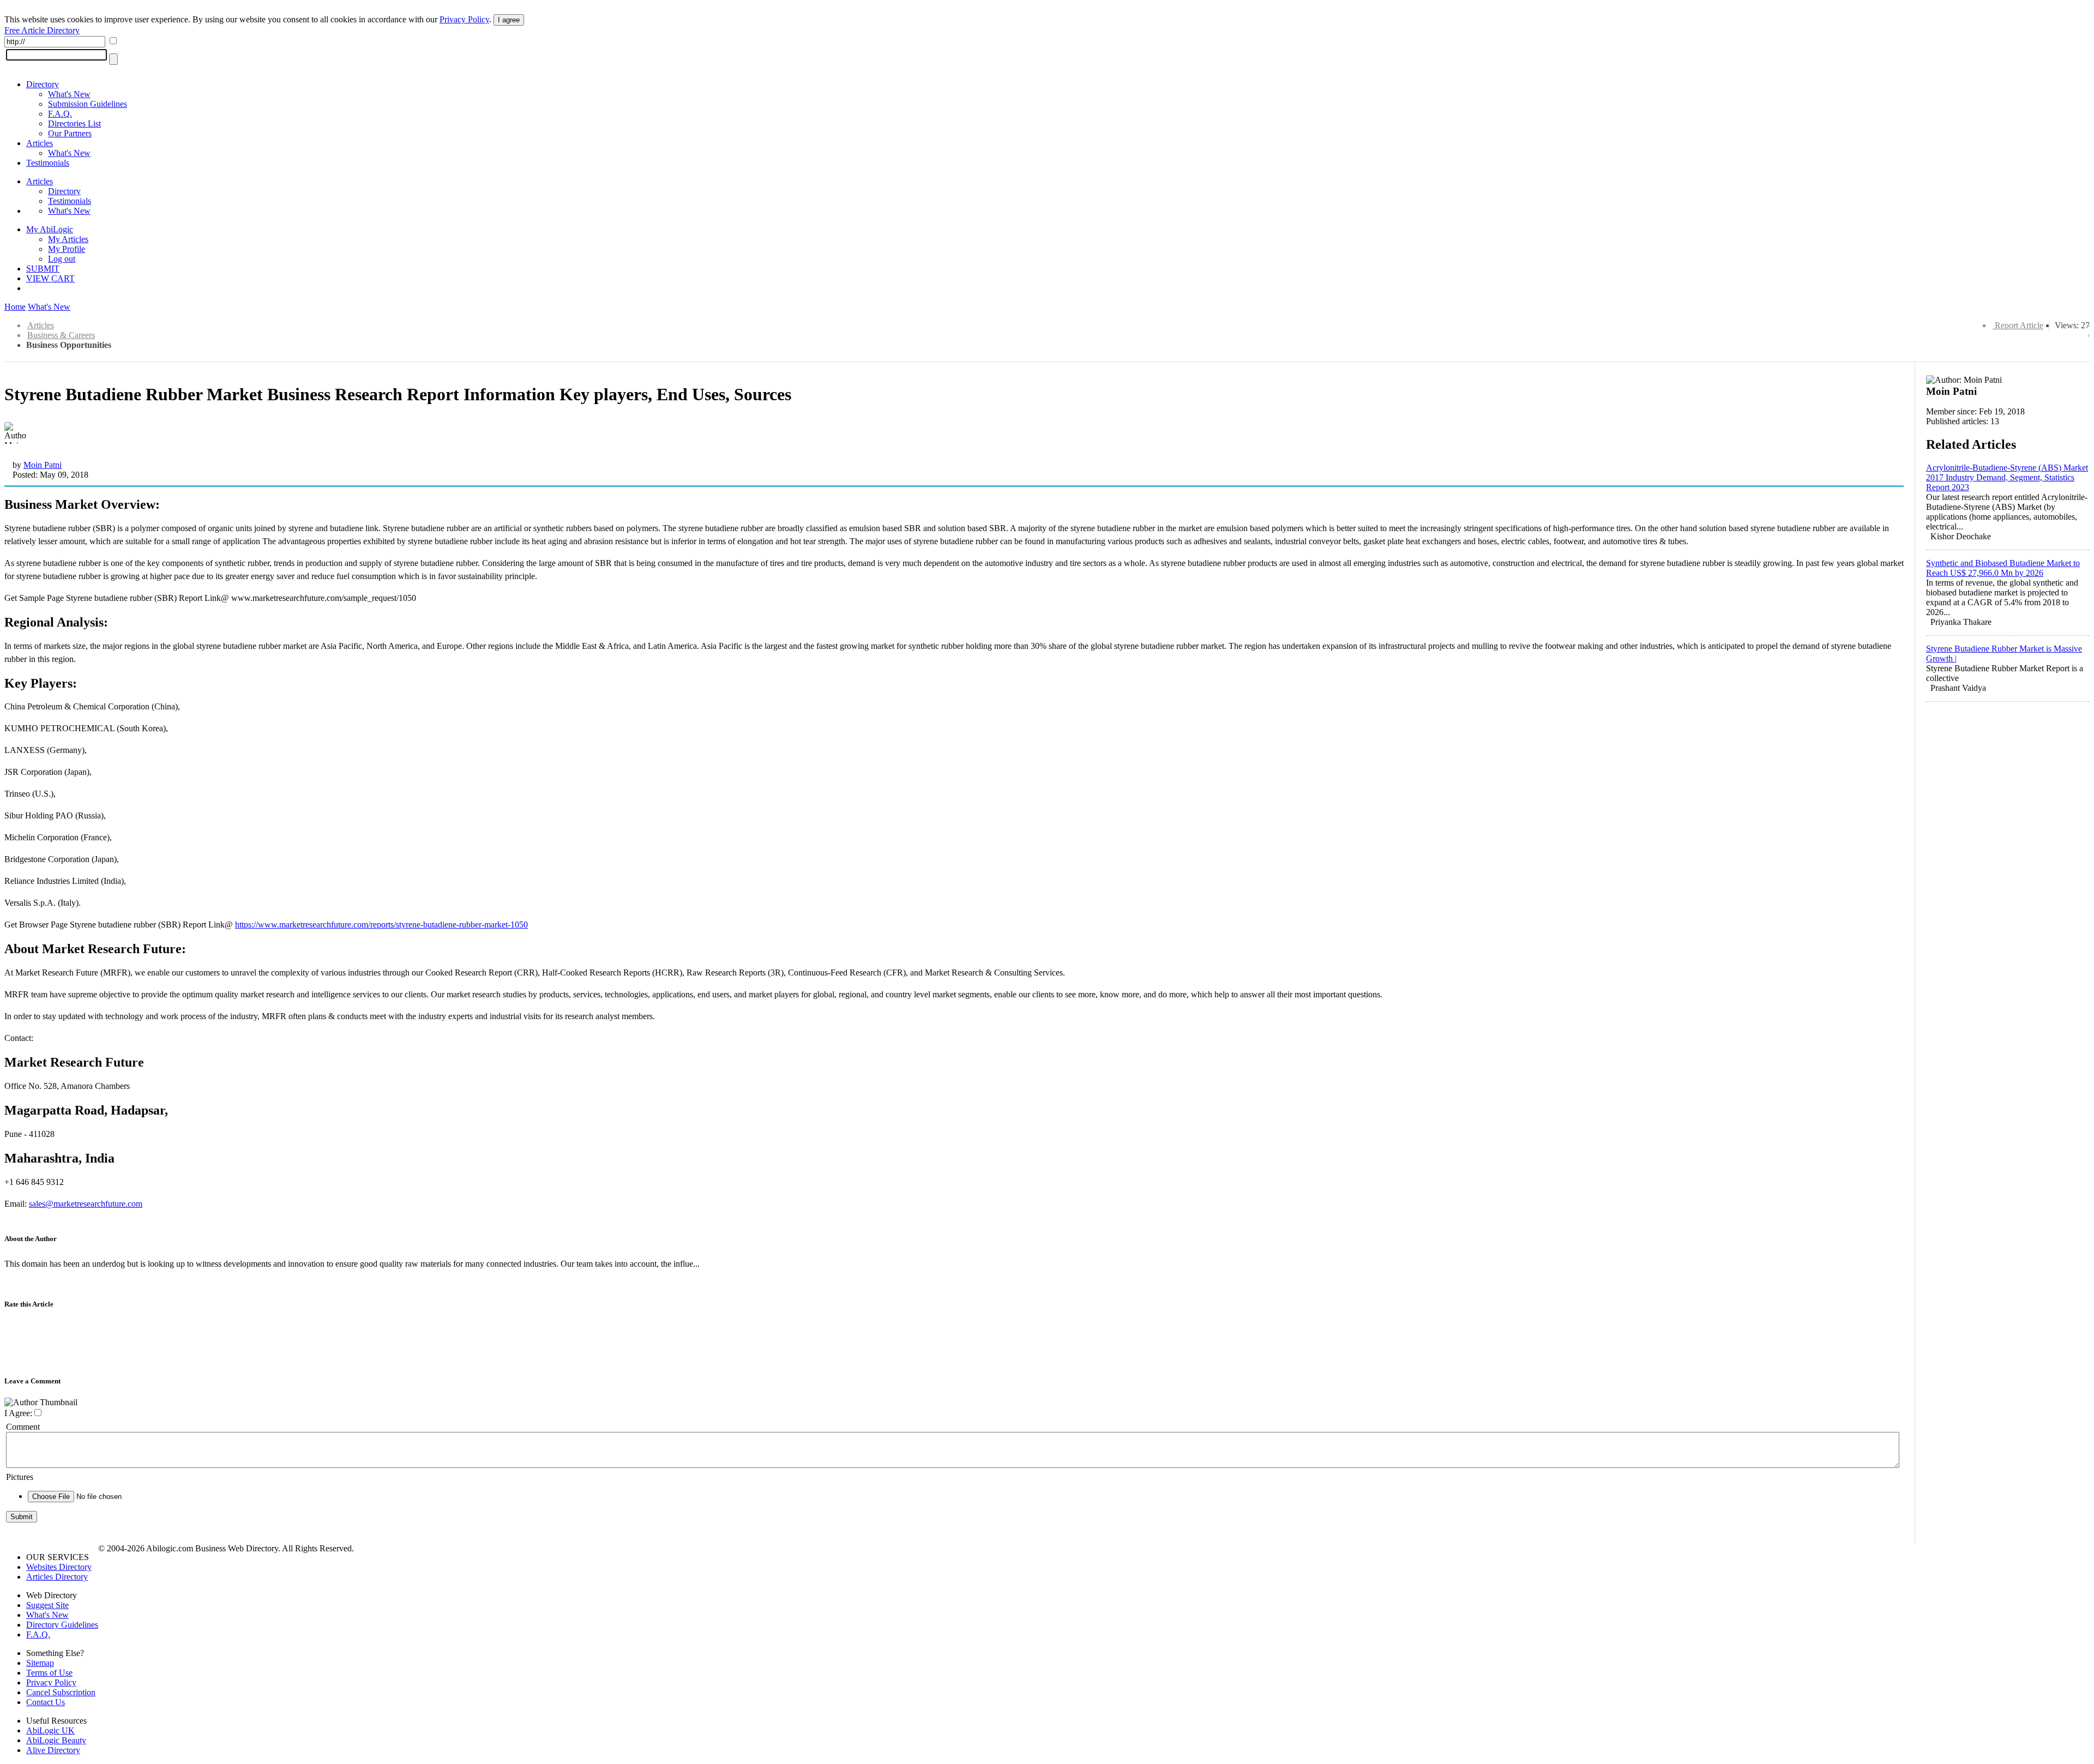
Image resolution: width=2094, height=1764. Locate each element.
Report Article (2019, 325)
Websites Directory (59, 1567)
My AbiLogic (50, 229)
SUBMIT (43, 269)
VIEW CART (50, 278)
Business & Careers (61, 335)
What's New (69, 94)
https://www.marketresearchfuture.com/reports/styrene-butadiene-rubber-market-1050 (381, 925)
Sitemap (40, 1663)
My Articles (68, 239)
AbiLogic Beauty (56, 1740)
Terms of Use (49, 1673)
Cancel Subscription (61, 1692)
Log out (62, 259)
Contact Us (46, 1702)
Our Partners (70, 133)
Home (15, 307)
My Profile (67, 249)
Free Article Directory (42, 30)
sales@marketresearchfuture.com (86, 1204)
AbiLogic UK (50, 1730)
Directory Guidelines (62, 1625)
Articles (40, 143)
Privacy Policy (464, 19)
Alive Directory (53, 1750)
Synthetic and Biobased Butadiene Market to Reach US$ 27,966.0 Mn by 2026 (2003, 568)
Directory (43, 84)
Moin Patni (43, 465)
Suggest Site (47, 1605)
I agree (509, 20)
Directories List (74, 124)
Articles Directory (57, 1577)
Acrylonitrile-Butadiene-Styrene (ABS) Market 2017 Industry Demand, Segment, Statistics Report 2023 (2007, 477)
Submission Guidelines (88, 104)
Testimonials (48, 163)
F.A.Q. (60, 114)
